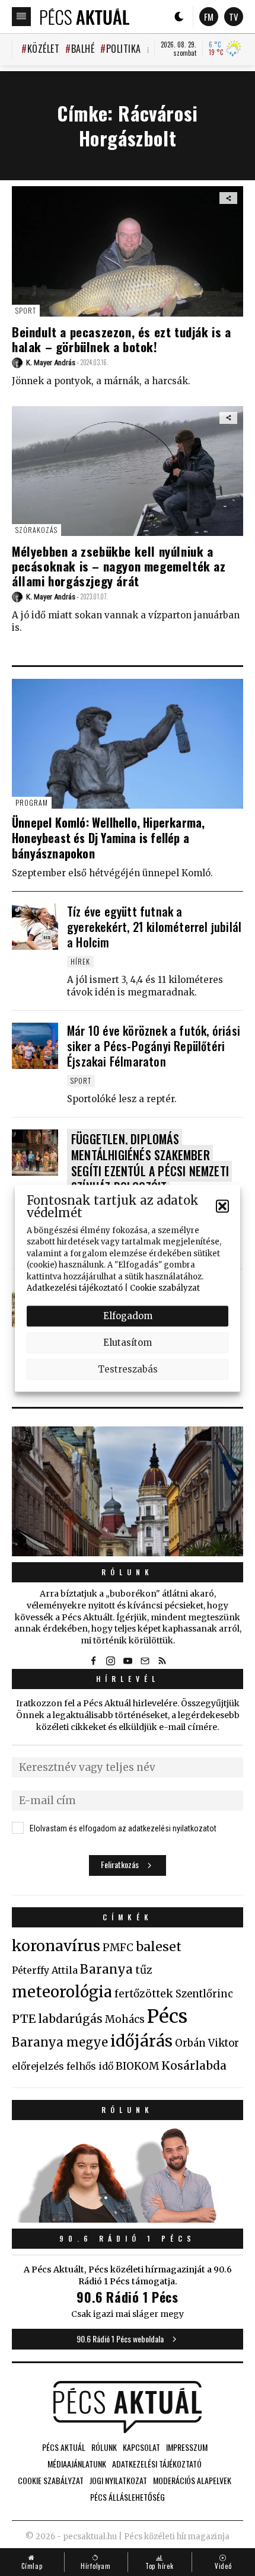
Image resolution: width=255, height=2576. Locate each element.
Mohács (125, 2019)
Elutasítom (128, 1343)
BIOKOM (137, 2066)
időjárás (141, 2041)
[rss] (162, 1661)
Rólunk (128, 1572)
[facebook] (93, 1661)
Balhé (83, 49)
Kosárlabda (194, 2066)
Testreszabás (128, 1369)
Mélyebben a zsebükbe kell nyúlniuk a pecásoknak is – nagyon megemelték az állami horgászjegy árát (119, 566)
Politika (124, 49)
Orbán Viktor (207, 2043)
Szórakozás (36, 530)
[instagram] (110, 1661)
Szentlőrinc (204, 1994)
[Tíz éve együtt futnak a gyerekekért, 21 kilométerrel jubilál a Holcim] (35, 927)
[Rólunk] (128, 1491)
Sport (26, 310)
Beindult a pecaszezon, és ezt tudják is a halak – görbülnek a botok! (122, 339)
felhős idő (90, 2066)
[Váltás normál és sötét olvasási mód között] (179, 17)
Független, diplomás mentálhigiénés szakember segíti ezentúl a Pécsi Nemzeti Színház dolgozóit (150, 1163)
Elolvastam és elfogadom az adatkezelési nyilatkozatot (123, 1828)
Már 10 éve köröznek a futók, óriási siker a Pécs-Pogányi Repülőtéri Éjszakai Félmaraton (154, 1046)
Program (32, 802)
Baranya (106, 1969)
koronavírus (56, 1946)
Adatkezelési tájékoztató (75, 1288)
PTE (24, 2019)
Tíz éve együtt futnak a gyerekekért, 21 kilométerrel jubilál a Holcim (154, 927)
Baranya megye (60, 2042)
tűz (144, 1970)
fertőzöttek (144, 1994)
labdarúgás (70, 2019)
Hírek (80, 961)
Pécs (167, 2016)
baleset (159, 1947)
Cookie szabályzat (165, 1288)
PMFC (118, 1948)
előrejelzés (38, 2066)
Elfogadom (128, 1316)
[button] (222, 1206)
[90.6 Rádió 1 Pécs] (128, 2219)
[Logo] (85, 17)
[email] (145, 1661)
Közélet (43, 49)
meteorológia (62, 1992)
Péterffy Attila (45, 1970)
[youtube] (128, 1661)
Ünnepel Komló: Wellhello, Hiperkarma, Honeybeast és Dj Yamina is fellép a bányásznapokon (108, 838)
